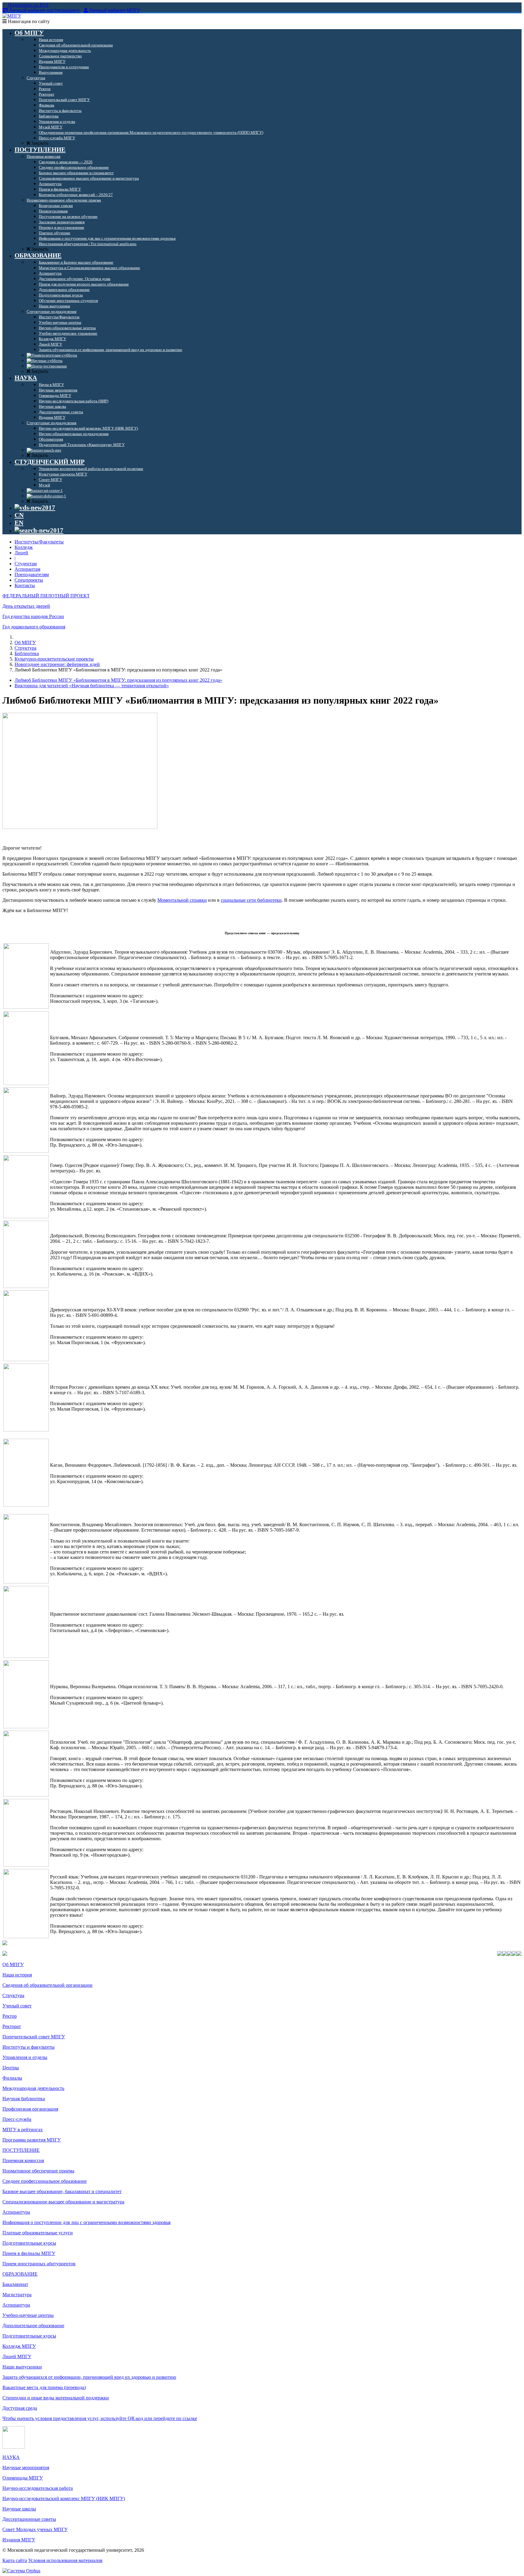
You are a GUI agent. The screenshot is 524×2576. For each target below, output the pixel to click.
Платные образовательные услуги (38, 2233)
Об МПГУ (25, 642)
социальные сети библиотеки (251, 900)
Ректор (10, 2016)
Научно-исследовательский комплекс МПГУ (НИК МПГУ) (64, 2498)
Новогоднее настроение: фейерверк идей (57, 664)
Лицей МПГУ (17, 2356)
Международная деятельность (33, 2088)
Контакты (25, 585)
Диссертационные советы (29, 2519)
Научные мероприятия (26, 2468)
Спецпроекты (29, 580)
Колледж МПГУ (19, 2346)
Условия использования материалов (65, 2560)
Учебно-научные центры (28, 2315)
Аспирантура (16, 2212)
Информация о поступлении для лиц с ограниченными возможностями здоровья (86, 2222)
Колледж (24, 547)
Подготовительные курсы (29, 2243)
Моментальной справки (182, 900)
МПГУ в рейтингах (23, 2130)
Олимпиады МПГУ (23, 2478)
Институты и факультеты (29, 2047)
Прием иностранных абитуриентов (39, 2264)
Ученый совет (17, 2006)
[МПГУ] (12, 16)
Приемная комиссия (23, 2160)
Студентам (26, 564)
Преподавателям (32, 575)
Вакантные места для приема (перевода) (44, 2387)
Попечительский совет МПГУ (34, 2037)
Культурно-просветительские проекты (54, 659)
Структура (25, 648)
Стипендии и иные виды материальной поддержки (56, 2398)
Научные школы (19, 2509)
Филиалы (12, 2078)
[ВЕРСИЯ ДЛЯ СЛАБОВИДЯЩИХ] (35, 508)
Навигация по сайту (28, 21)
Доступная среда (20, 2408)
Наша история (17, 1975)
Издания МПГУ (19, 2540)
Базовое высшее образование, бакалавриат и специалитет (62, 2191)
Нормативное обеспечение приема (38, 2171)
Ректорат (12, 2026)
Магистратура (17, 2295)
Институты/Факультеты (39, 542)
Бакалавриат (15, 2284)
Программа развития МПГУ (32, 2140)
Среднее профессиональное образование (45, 2181)
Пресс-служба (17, 2119)
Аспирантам (27, 569)
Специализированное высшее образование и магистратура (63, 2202)
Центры (11, 2068)
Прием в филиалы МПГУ (29, 2253)
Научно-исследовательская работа (38, 2488)
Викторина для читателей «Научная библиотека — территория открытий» (92, 686)
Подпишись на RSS (28, 5)
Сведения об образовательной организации (47, 1985)
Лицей (21, 553)
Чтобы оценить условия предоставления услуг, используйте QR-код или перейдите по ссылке (100, 2418)
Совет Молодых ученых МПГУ (35, 2529)
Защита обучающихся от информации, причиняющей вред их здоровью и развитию (89, 2377)
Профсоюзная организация (30, 2109)
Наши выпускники (22, 2367)
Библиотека (27, 653)
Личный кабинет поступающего (44, 10)
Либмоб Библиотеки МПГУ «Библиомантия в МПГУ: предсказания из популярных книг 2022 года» (118, 680)
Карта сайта (15, 2560)
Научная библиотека (24, 2099)
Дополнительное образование (33, 2326)
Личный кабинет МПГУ (115, 10)
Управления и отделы (25, 2057)
